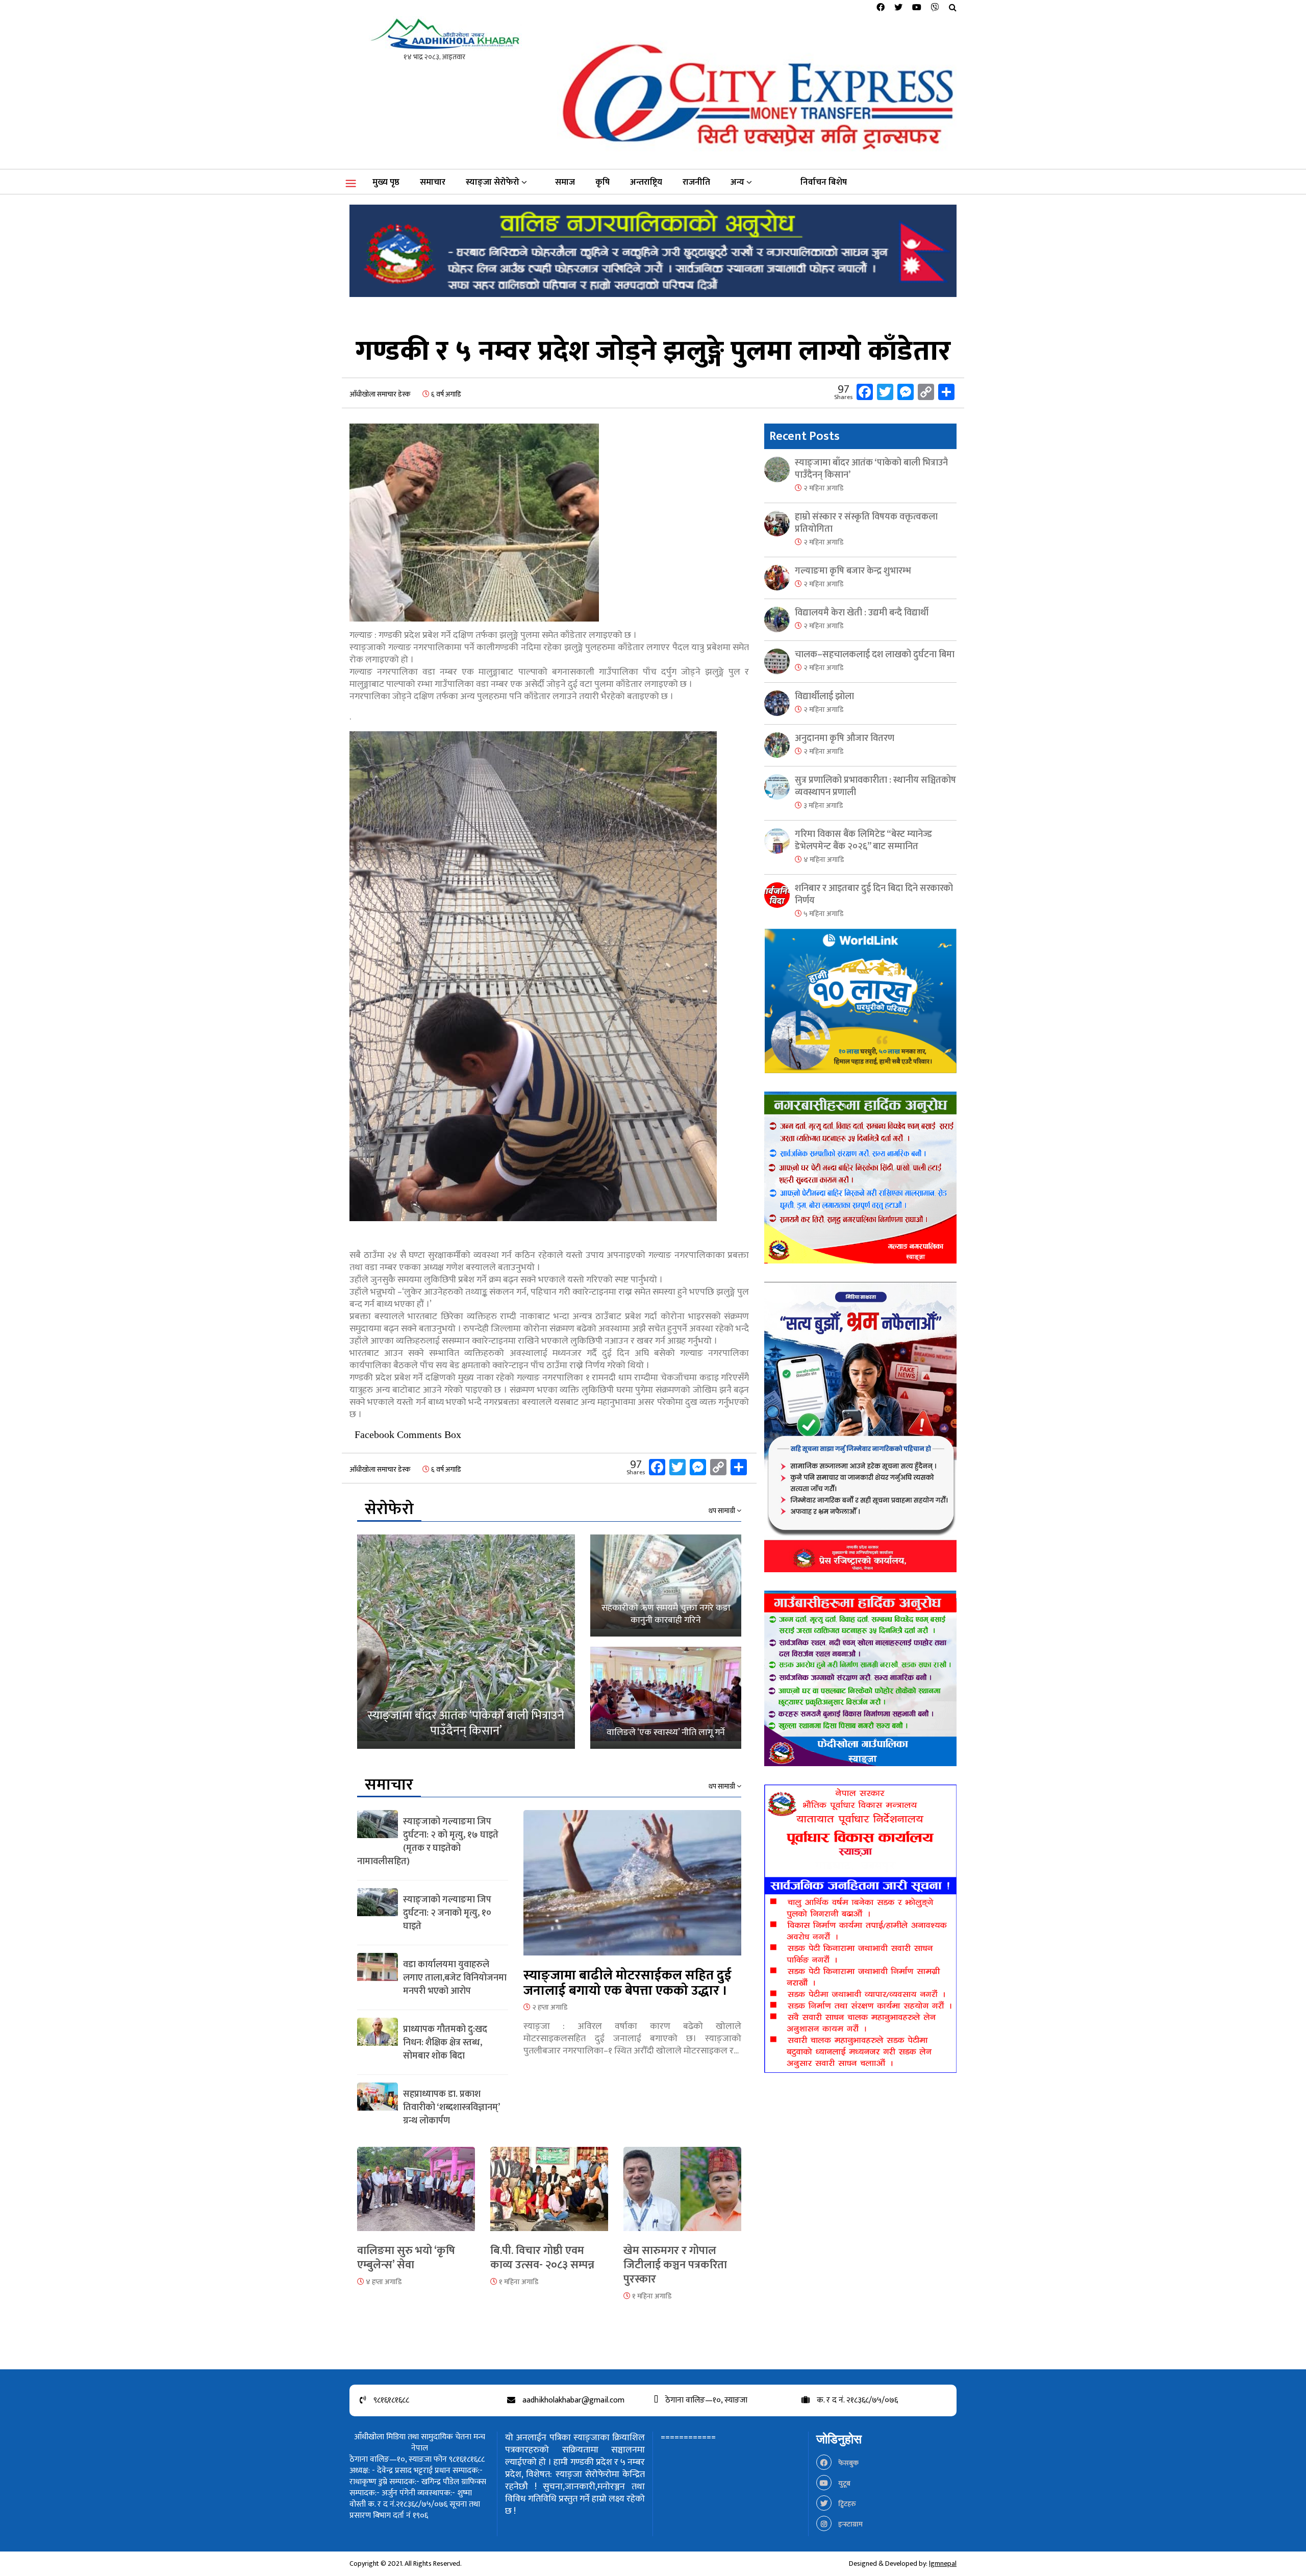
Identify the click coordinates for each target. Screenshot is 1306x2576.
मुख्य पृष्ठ (386, 182)
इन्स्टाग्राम (850, 2524)
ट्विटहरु (846, 2504)
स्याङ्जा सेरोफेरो (493, 182)
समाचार (433, 182)
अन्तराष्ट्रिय (646, 182)
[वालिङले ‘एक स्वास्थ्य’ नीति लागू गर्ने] (666, 1698)
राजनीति (696, 182)
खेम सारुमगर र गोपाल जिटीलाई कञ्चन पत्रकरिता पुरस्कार (675, 2265)
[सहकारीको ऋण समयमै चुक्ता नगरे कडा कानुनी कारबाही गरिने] (666, 1586)
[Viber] (935, 8)
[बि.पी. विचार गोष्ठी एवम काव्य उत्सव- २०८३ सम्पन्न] (549, 2195)
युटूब (844, 2483)
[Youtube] (917, 8)
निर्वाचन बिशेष (824, 182)
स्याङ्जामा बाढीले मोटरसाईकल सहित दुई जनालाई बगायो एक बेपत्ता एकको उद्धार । (627, 1983)
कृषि (602, 182)
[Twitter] (898, 8)
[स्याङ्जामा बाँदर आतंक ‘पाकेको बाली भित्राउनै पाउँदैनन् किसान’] (466, 1642)
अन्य (737, 182)
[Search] (953, 8)
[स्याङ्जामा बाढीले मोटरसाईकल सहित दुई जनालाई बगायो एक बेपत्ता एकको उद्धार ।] (632, 1889)
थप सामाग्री (723, 1511)
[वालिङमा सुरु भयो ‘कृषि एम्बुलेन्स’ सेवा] (416, 2195)
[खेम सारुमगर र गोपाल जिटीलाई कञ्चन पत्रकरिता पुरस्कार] (682, 2195)
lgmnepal (943, 2563)
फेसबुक (848, 2463)
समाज (565, 182)
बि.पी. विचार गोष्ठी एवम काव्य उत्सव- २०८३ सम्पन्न (542, 2258)
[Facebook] (881, 8)
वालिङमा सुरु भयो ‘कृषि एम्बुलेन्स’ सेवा (406, 2258)
